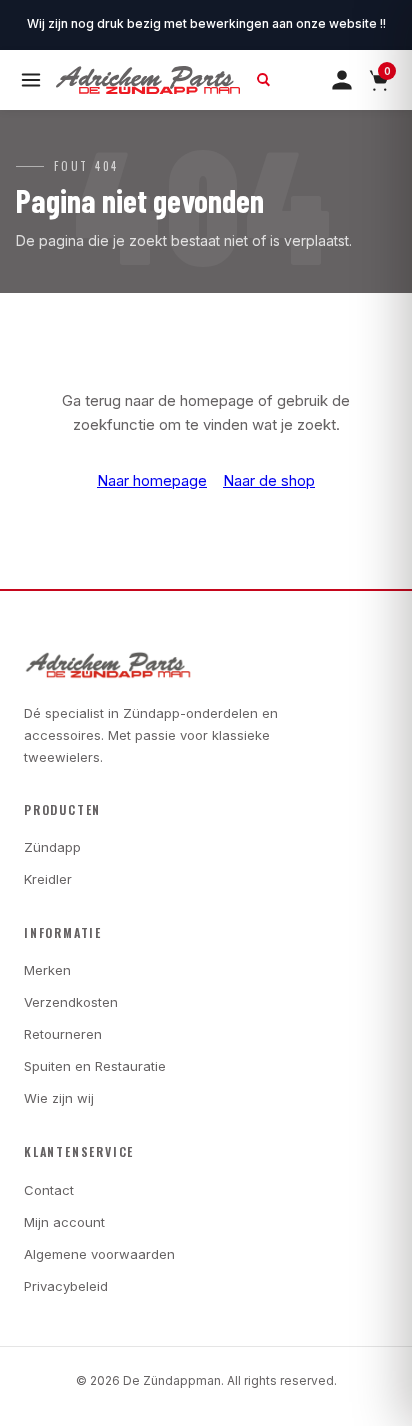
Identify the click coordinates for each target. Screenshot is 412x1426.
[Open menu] (31, 80)
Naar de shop (269, 480)
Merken (47, 970)
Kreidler (48, 879)
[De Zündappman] (148, 80)
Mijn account (64, 1222)
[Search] (264, 80)
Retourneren (63, 1034)
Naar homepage (152, 480)
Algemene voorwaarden (99, 1254)
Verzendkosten (71, 1002)
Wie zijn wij (59, 1098)
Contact (49, 1190)
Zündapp (52, 847)
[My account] (342, 80)
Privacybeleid (66, 1286)
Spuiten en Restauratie (95, 1066)
